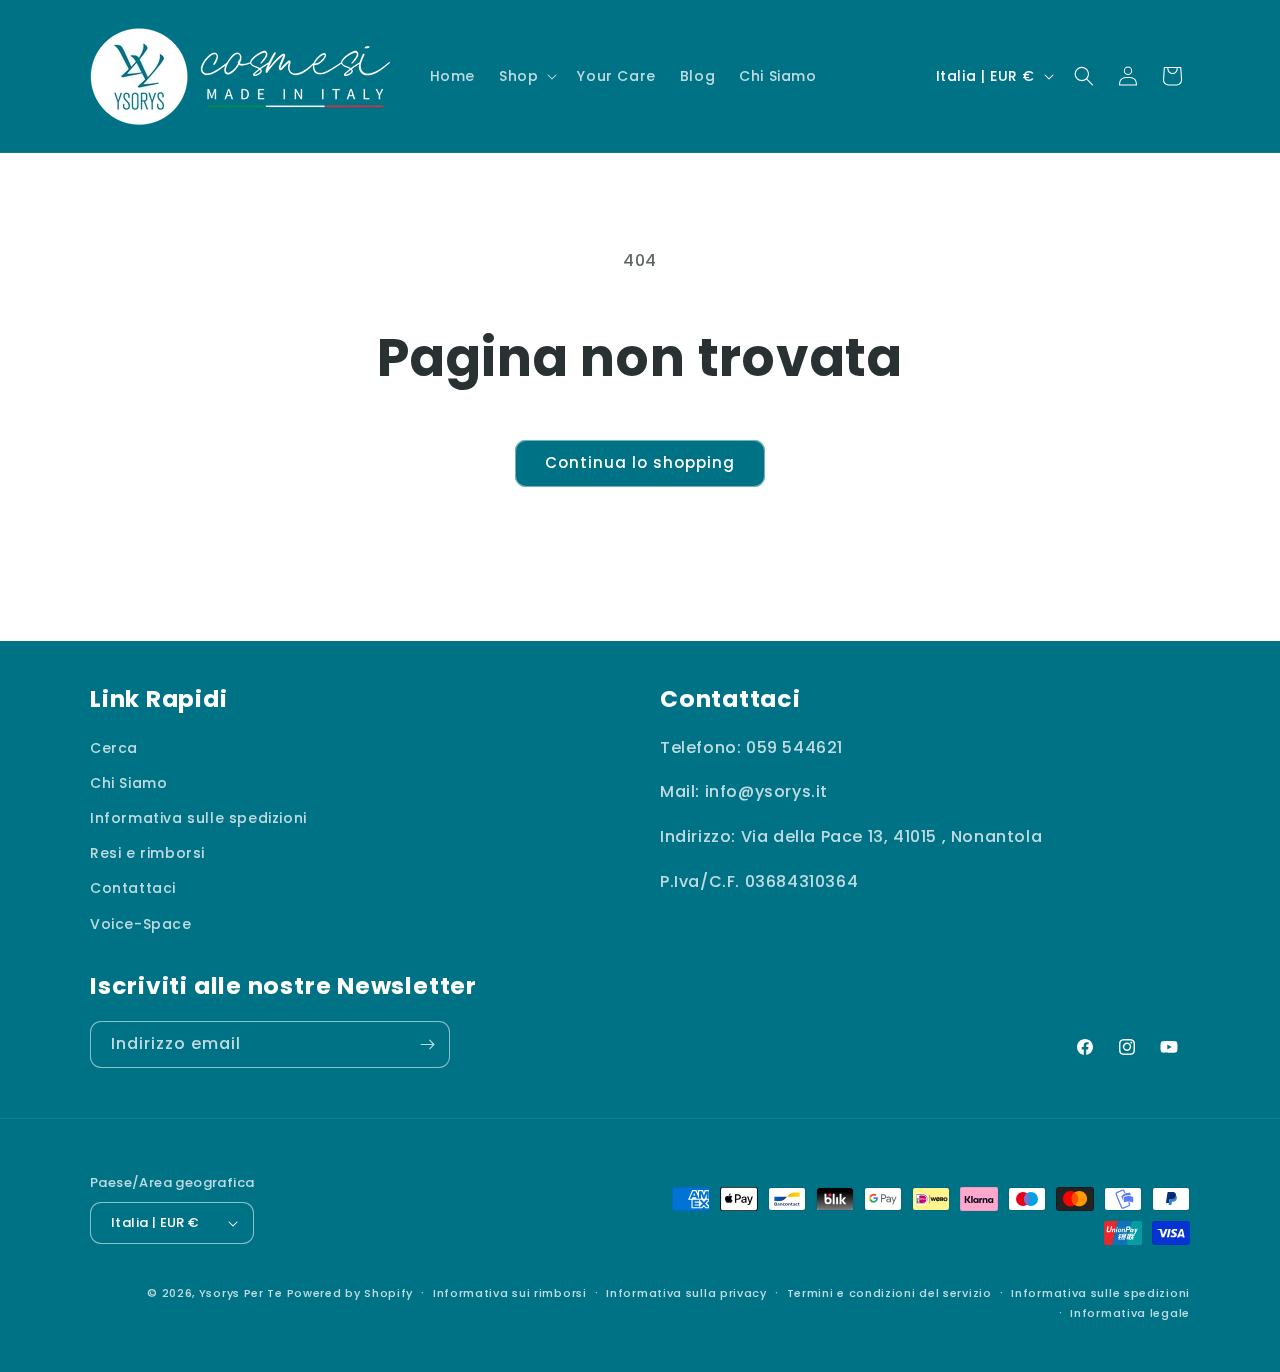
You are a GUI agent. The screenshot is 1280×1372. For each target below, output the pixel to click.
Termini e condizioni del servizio (889, 1293)
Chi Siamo (128, 783)
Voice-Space (141, 924)
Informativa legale (1130, 1313)
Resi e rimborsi (147, 853)
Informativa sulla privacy (686, 1293)
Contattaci (133, 889)
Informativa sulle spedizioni (198, 818)
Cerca (114, 748)
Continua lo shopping (640, 462)
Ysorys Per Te (241, 1293)
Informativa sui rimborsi (510, 1293)
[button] (526, 76)
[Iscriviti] (427, 1044)
